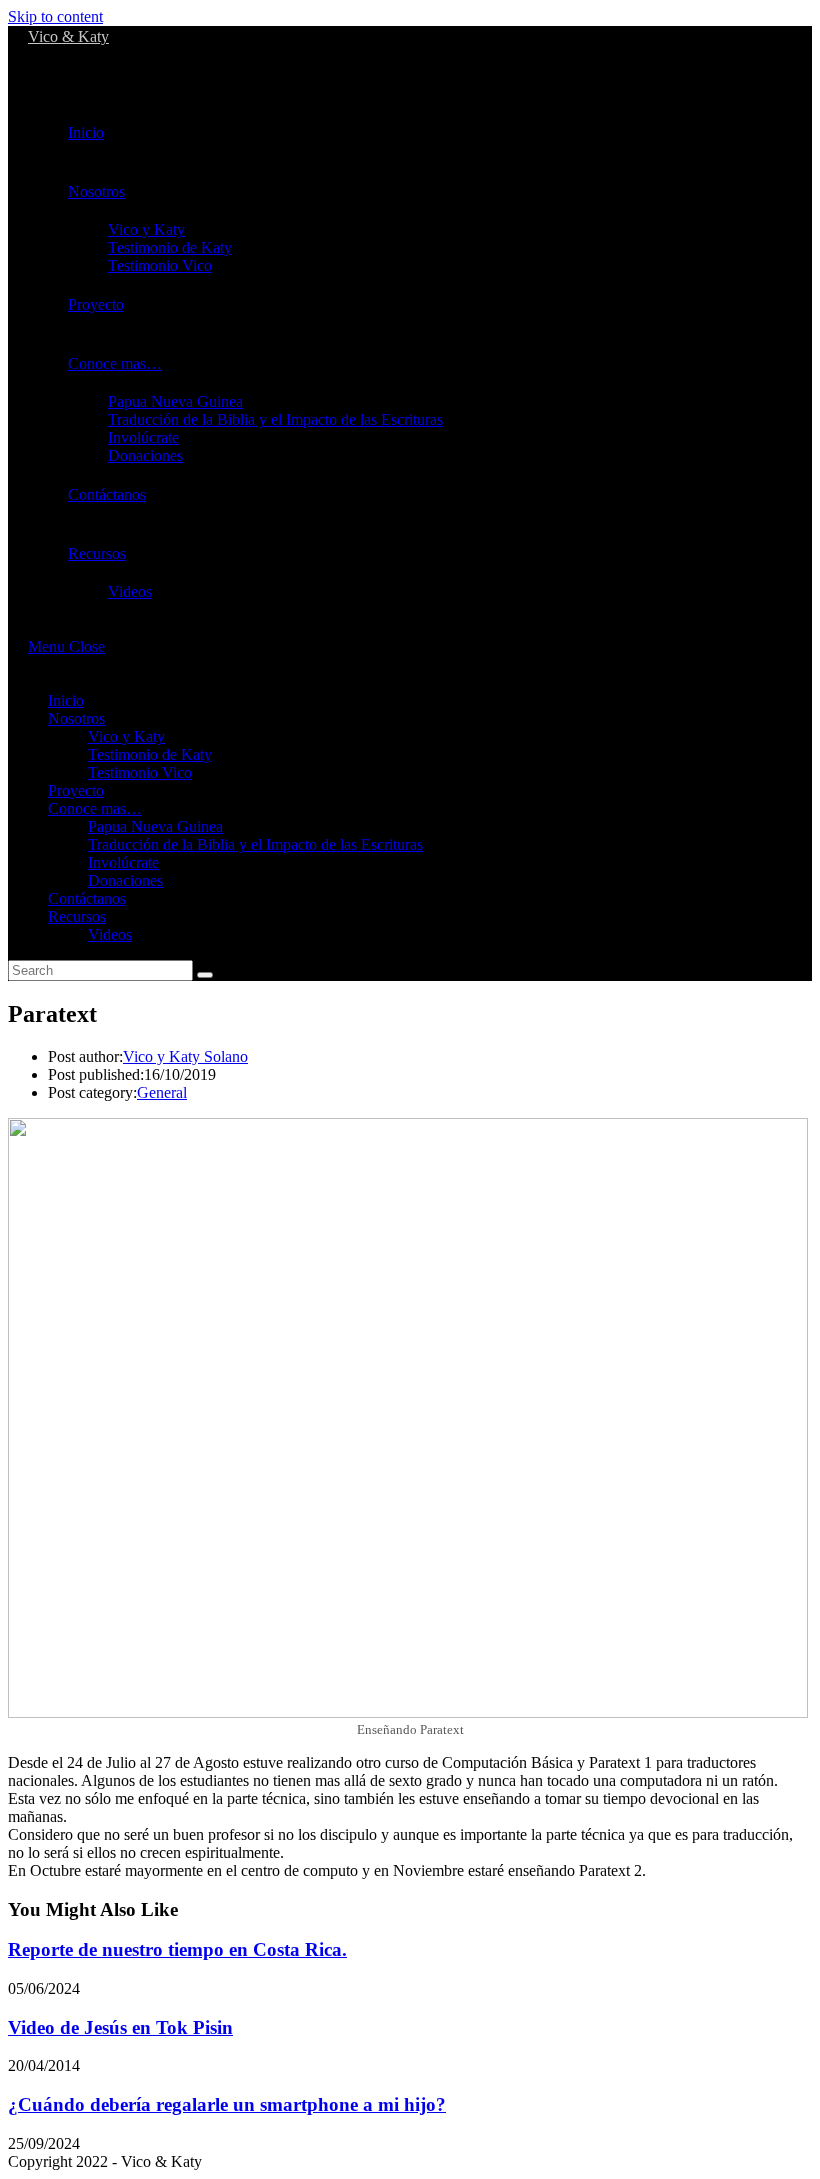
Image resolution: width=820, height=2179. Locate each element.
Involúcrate (123, 862)
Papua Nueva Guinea (155, 826)
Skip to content (55, 16)
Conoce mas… (95, 808)
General (162, 1092)
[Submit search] (205, 975)
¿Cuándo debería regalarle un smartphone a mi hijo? (227, 2104)
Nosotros (76, 718)
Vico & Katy (68, 36)
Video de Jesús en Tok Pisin (120, 2027)
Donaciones (125, 880)
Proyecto (76, 790)
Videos (110, 934)
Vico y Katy (126, 736)
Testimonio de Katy (150, 754)
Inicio (66, 700)
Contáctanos (87, 898)
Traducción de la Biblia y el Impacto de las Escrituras (255, 844)
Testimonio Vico (140, 772)
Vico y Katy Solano (185, 1056)
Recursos (77, 916)
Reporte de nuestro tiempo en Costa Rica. (177, 1949)
